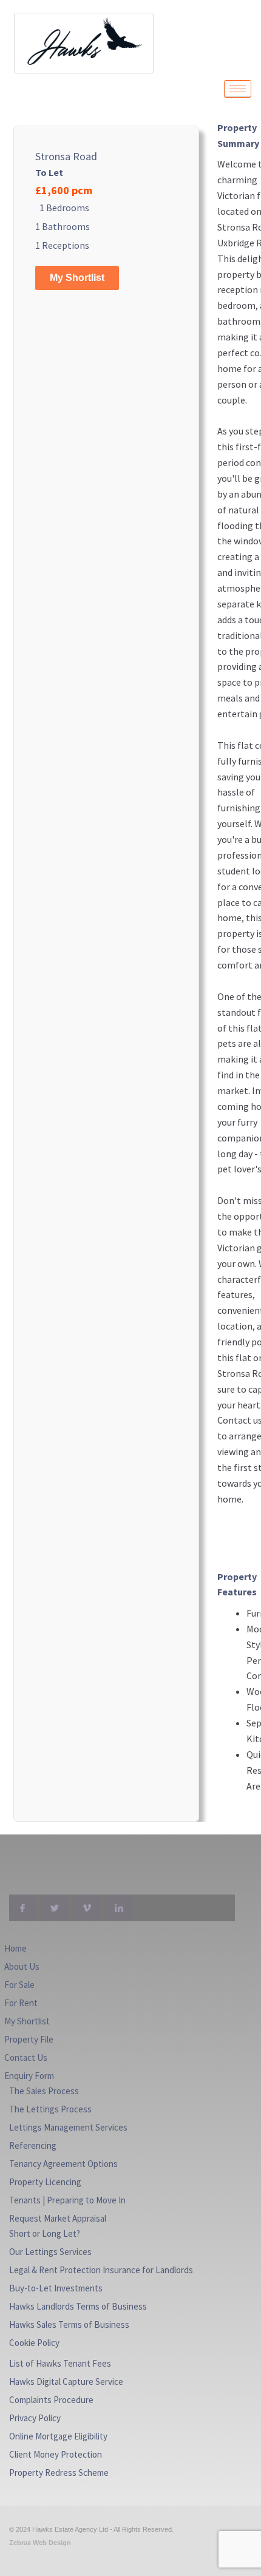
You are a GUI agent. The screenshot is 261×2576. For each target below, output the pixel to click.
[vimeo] (87, 1908)
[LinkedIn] (119, 1908)
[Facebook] (22, 1908)
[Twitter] (55, 1908)
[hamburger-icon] (238, 89)
